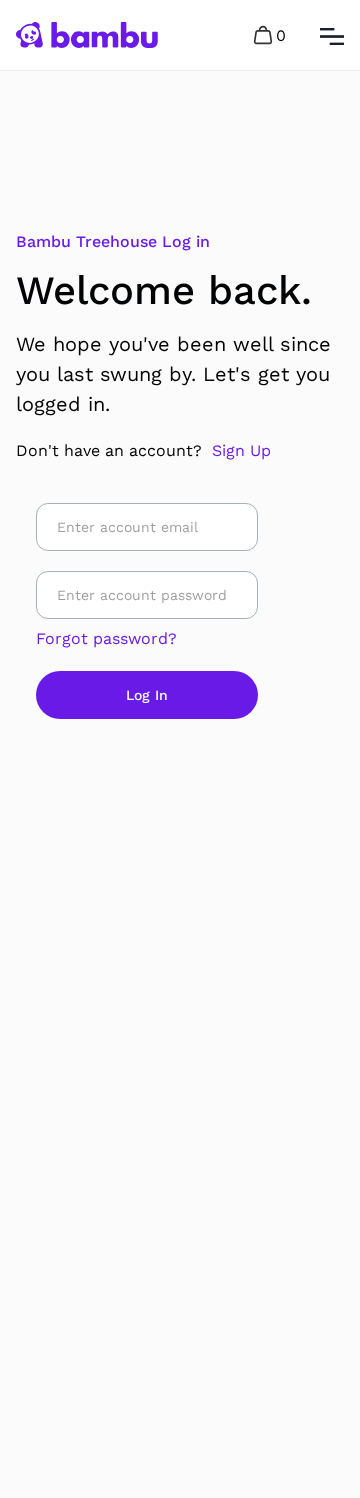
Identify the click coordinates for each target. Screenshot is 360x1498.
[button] (271, 35)
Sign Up (241, 450)
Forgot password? (106, 638)
